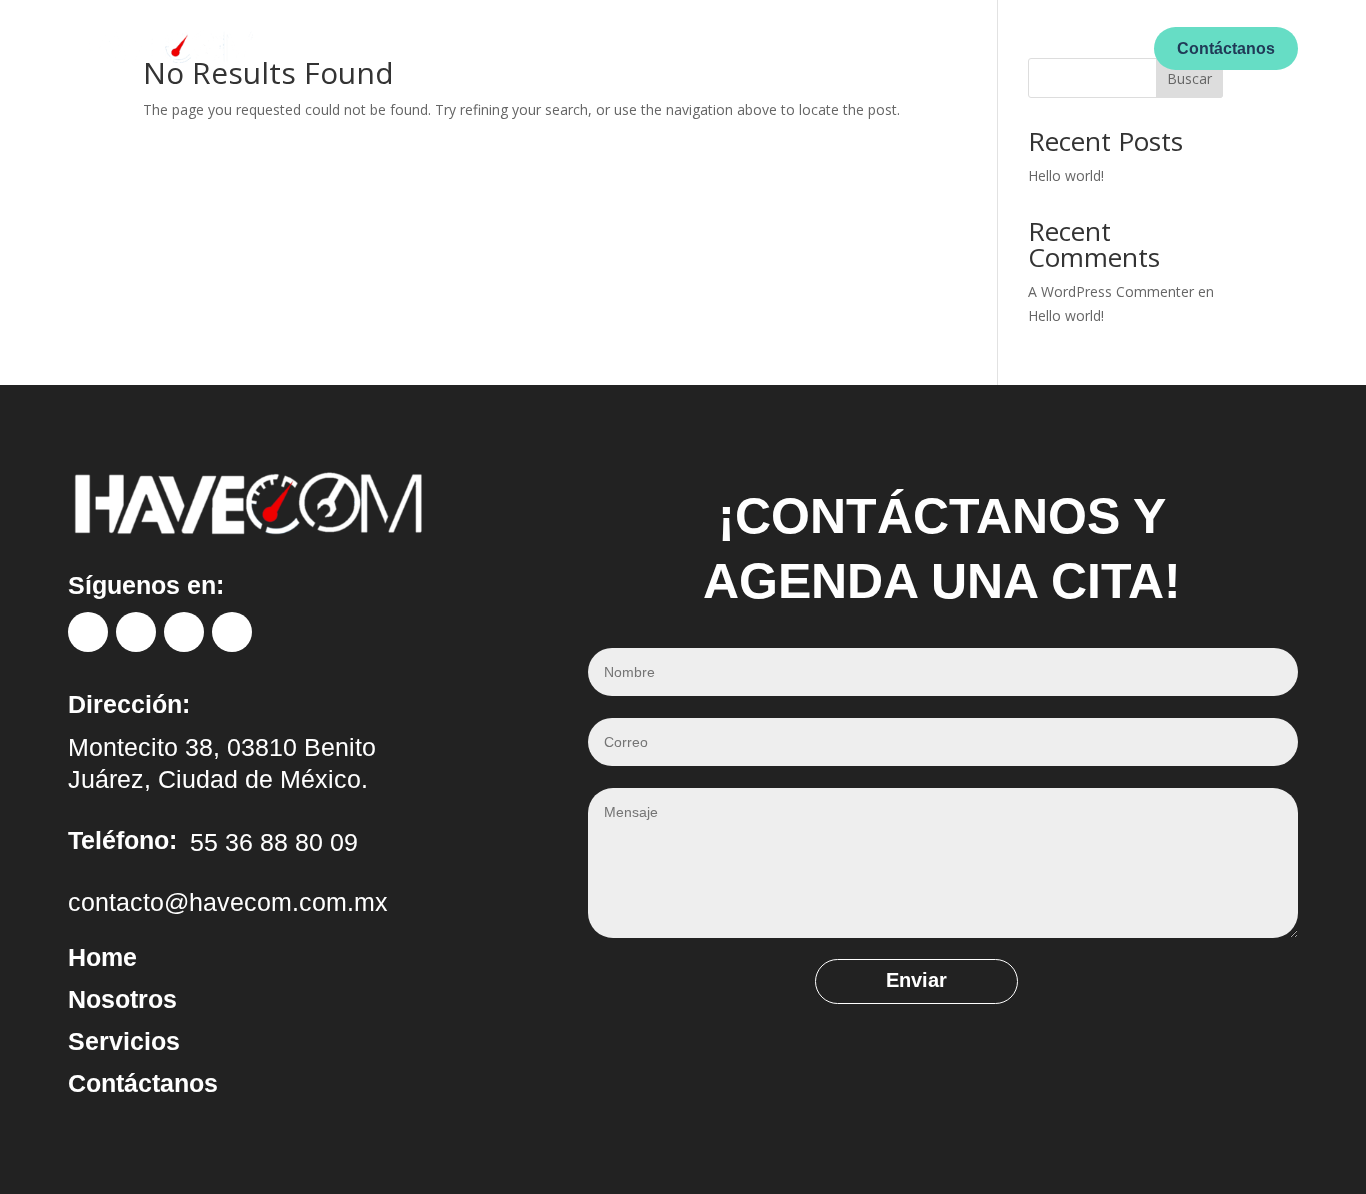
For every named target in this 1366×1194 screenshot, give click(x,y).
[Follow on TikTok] (184, 632)
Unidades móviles (705, 46)
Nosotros (587, 46)
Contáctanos (1226, 48)
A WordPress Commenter (1111, 291)
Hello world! (1066, 175)
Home (511, 46)
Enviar (916, 980)
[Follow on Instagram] (136, 632)
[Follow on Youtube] (232, 632)
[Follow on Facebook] (88, 632)
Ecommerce (833, 46)
